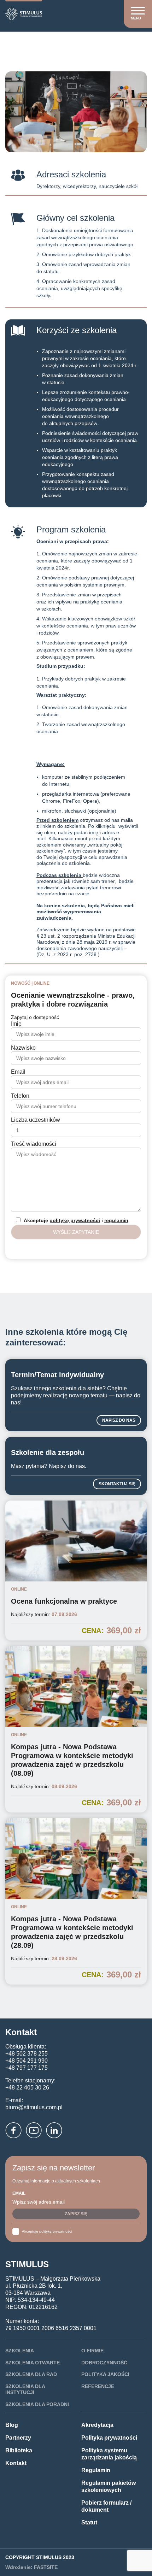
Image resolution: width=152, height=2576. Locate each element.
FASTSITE (46, 2567)
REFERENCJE (98, 2386)
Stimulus (17, 42)
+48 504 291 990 (27, 2061)
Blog (12, 2425)
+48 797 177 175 (27, 2068)
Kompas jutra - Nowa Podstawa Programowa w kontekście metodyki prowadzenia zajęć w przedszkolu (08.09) (72, 1760)
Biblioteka (19, 2450)
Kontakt (16, 2463)
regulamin (116, 1220)
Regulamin (96, 2470)
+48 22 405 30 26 (27, 2088)
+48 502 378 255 (27, 2054)
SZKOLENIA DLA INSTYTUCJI (25, 2389)
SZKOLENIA (20, 2351)
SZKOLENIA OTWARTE (33, 2363)
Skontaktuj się (117, 1484)
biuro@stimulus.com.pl (34, 2107)
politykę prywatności (75, 1220)
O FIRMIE (92, 2351)
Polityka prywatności (109, 2438)
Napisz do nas (119, 1420)
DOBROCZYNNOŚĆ (104, 2363)
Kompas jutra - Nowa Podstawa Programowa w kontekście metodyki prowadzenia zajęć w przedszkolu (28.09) (72, 1932)
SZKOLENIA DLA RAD (31, 2374)
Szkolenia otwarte (87, 42)
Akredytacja (97, 2425)
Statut (89, 2522)
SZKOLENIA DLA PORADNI (37, 2404)
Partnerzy (18, 2438)
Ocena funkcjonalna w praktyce (64, 1601)
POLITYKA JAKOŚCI (105, 2374)
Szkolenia (46, 42)
